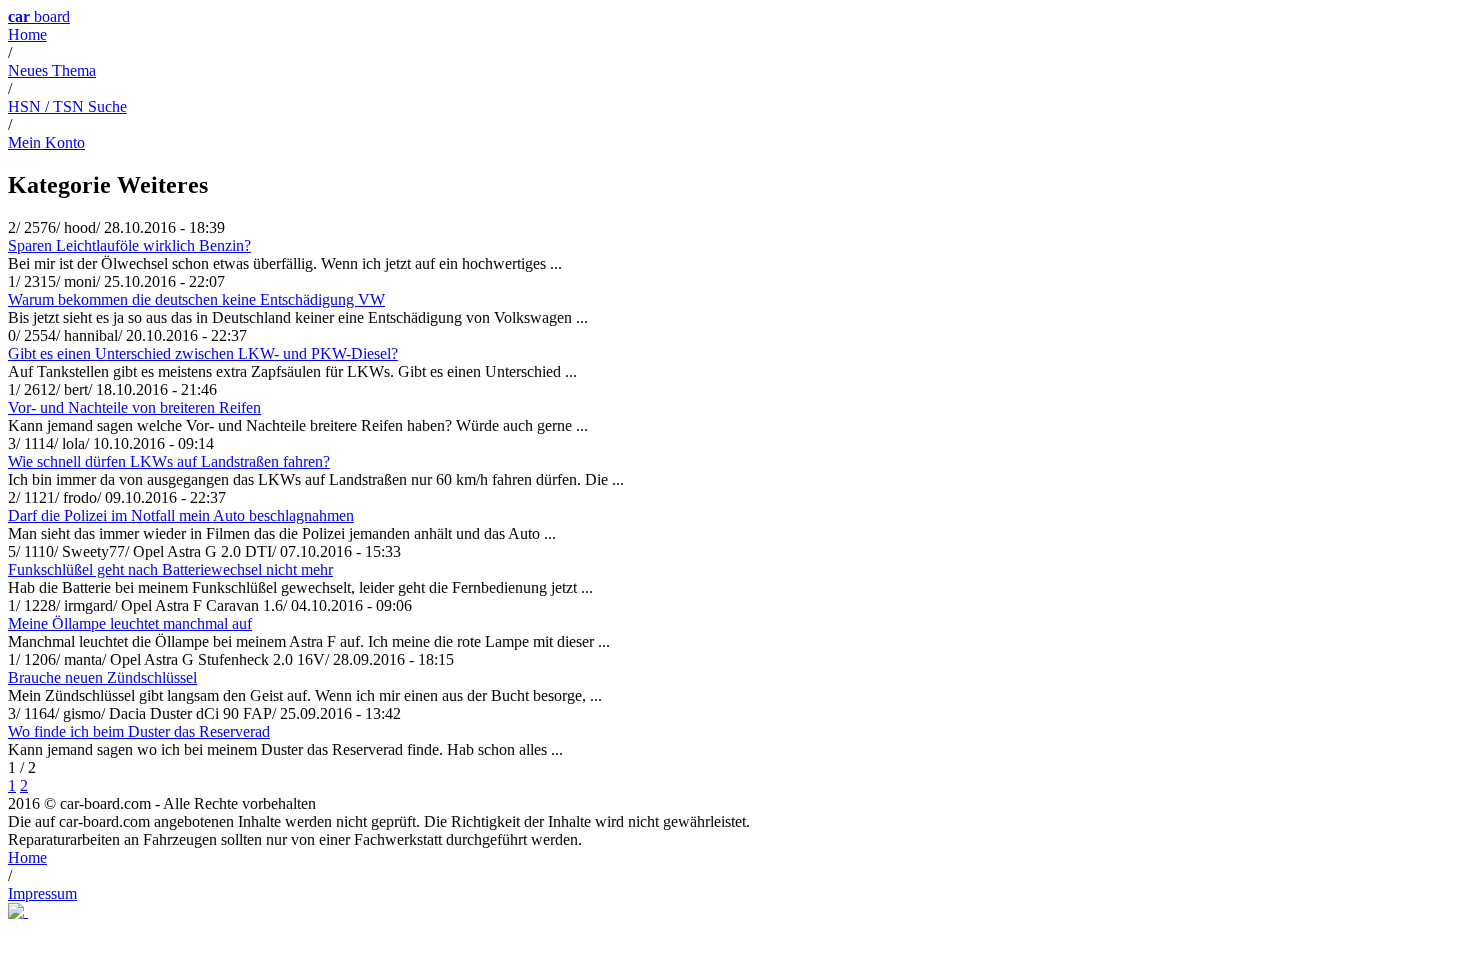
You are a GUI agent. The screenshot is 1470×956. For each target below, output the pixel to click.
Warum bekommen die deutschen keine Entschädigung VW (196, 299)
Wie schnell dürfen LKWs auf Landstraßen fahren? (169, 461)
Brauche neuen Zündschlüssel (102, 677)
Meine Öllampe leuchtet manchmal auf (130, 623)
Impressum (42, 893)
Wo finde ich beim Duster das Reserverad (139, 731)
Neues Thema (52, 70)
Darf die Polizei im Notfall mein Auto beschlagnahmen (181, 515)
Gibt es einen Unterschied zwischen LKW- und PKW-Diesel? (203, 353)
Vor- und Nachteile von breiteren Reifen (134, 407)
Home (27, 34)
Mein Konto (46, 142)
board (39, 16)
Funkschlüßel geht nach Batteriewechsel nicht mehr (170, 569)
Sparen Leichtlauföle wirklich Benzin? (129, 245)
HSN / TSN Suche (67, 106)
